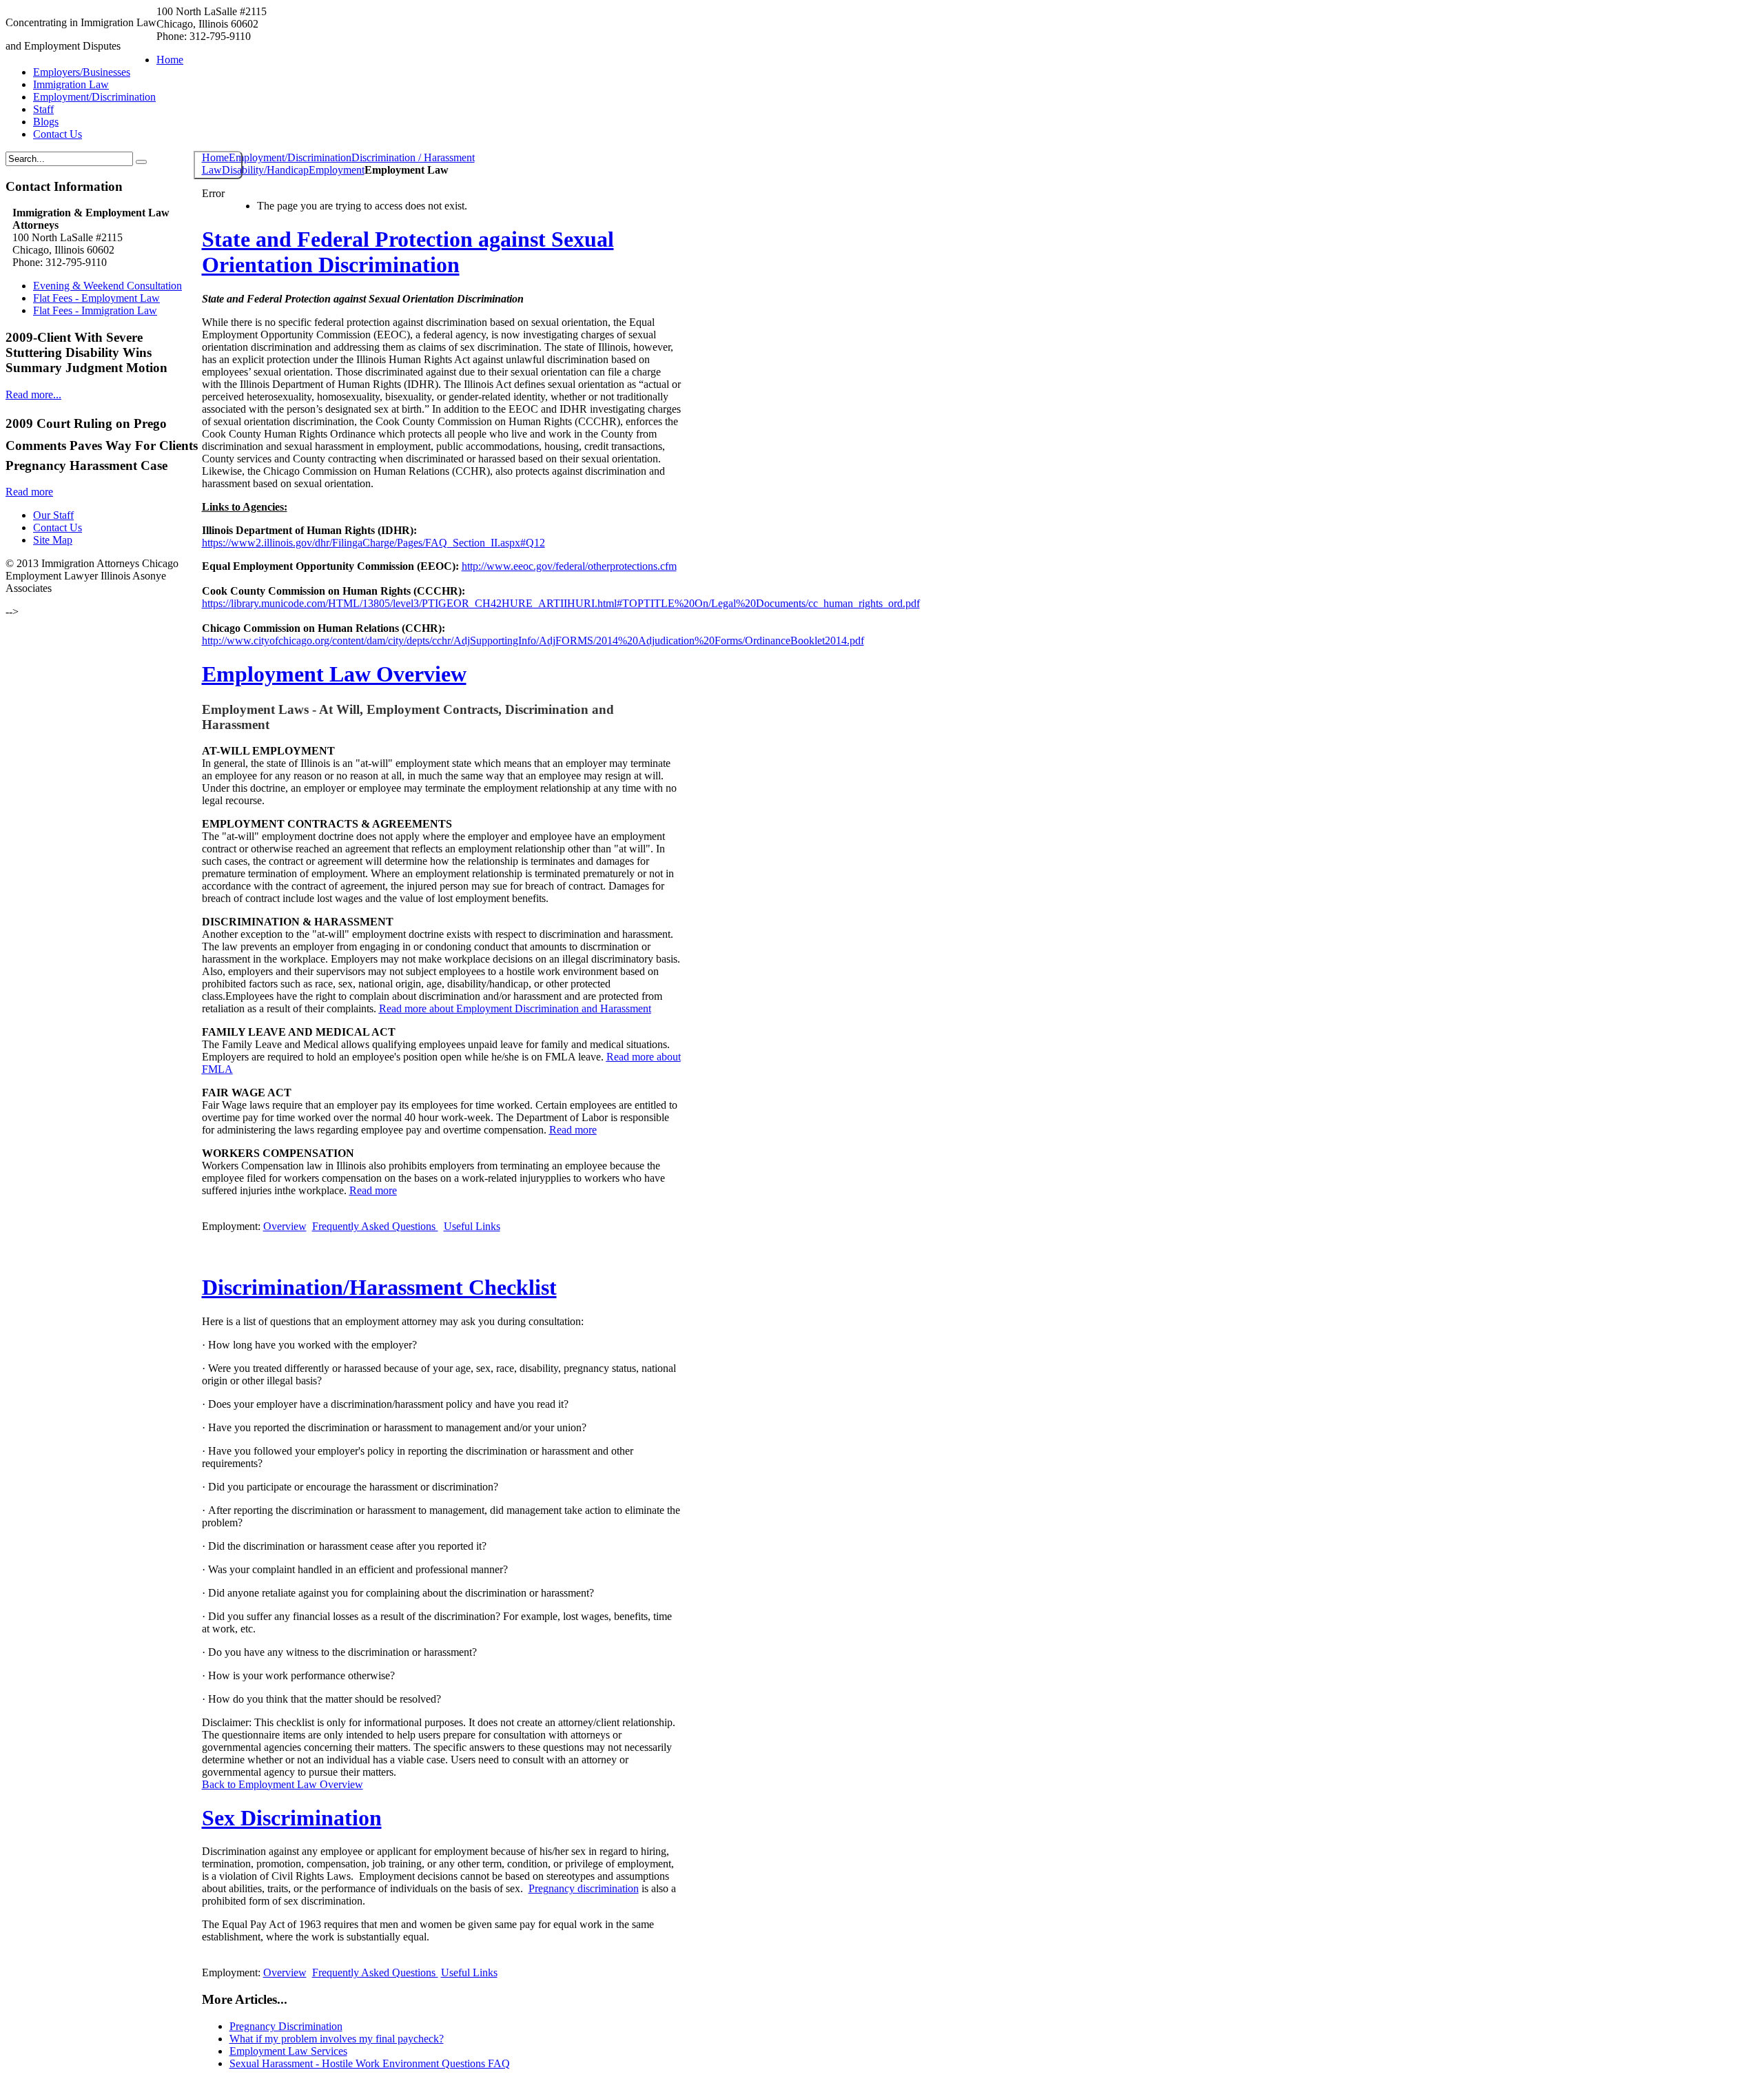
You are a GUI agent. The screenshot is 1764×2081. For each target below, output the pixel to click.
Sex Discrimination (292, 1818)
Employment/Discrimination (290, 157)
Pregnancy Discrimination (286, 2026)
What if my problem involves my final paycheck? (337, 2039)
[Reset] (141, 162)
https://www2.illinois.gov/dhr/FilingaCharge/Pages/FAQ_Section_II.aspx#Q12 (373, 543)
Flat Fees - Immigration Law (95, 310)
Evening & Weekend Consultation (107, 286)
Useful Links (469, 1972)
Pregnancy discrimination (584, 1888)
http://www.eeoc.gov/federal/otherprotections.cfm (569, 566)
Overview (285, 1972)
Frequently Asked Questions (375, 1972)
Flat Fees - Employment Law (96, 298)
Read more (29, 492)
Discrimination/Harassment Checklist (379, 1287)
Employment (337, 170)
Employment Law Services (288, 2051)
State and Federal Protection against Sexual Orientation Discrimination (408, 252)
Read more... (33, 394)
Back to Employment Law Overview (283, 1784)
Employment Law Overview (334, 674)
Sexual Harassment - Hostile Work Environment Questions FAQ (370, 2063)
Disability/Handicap (265, 170)
